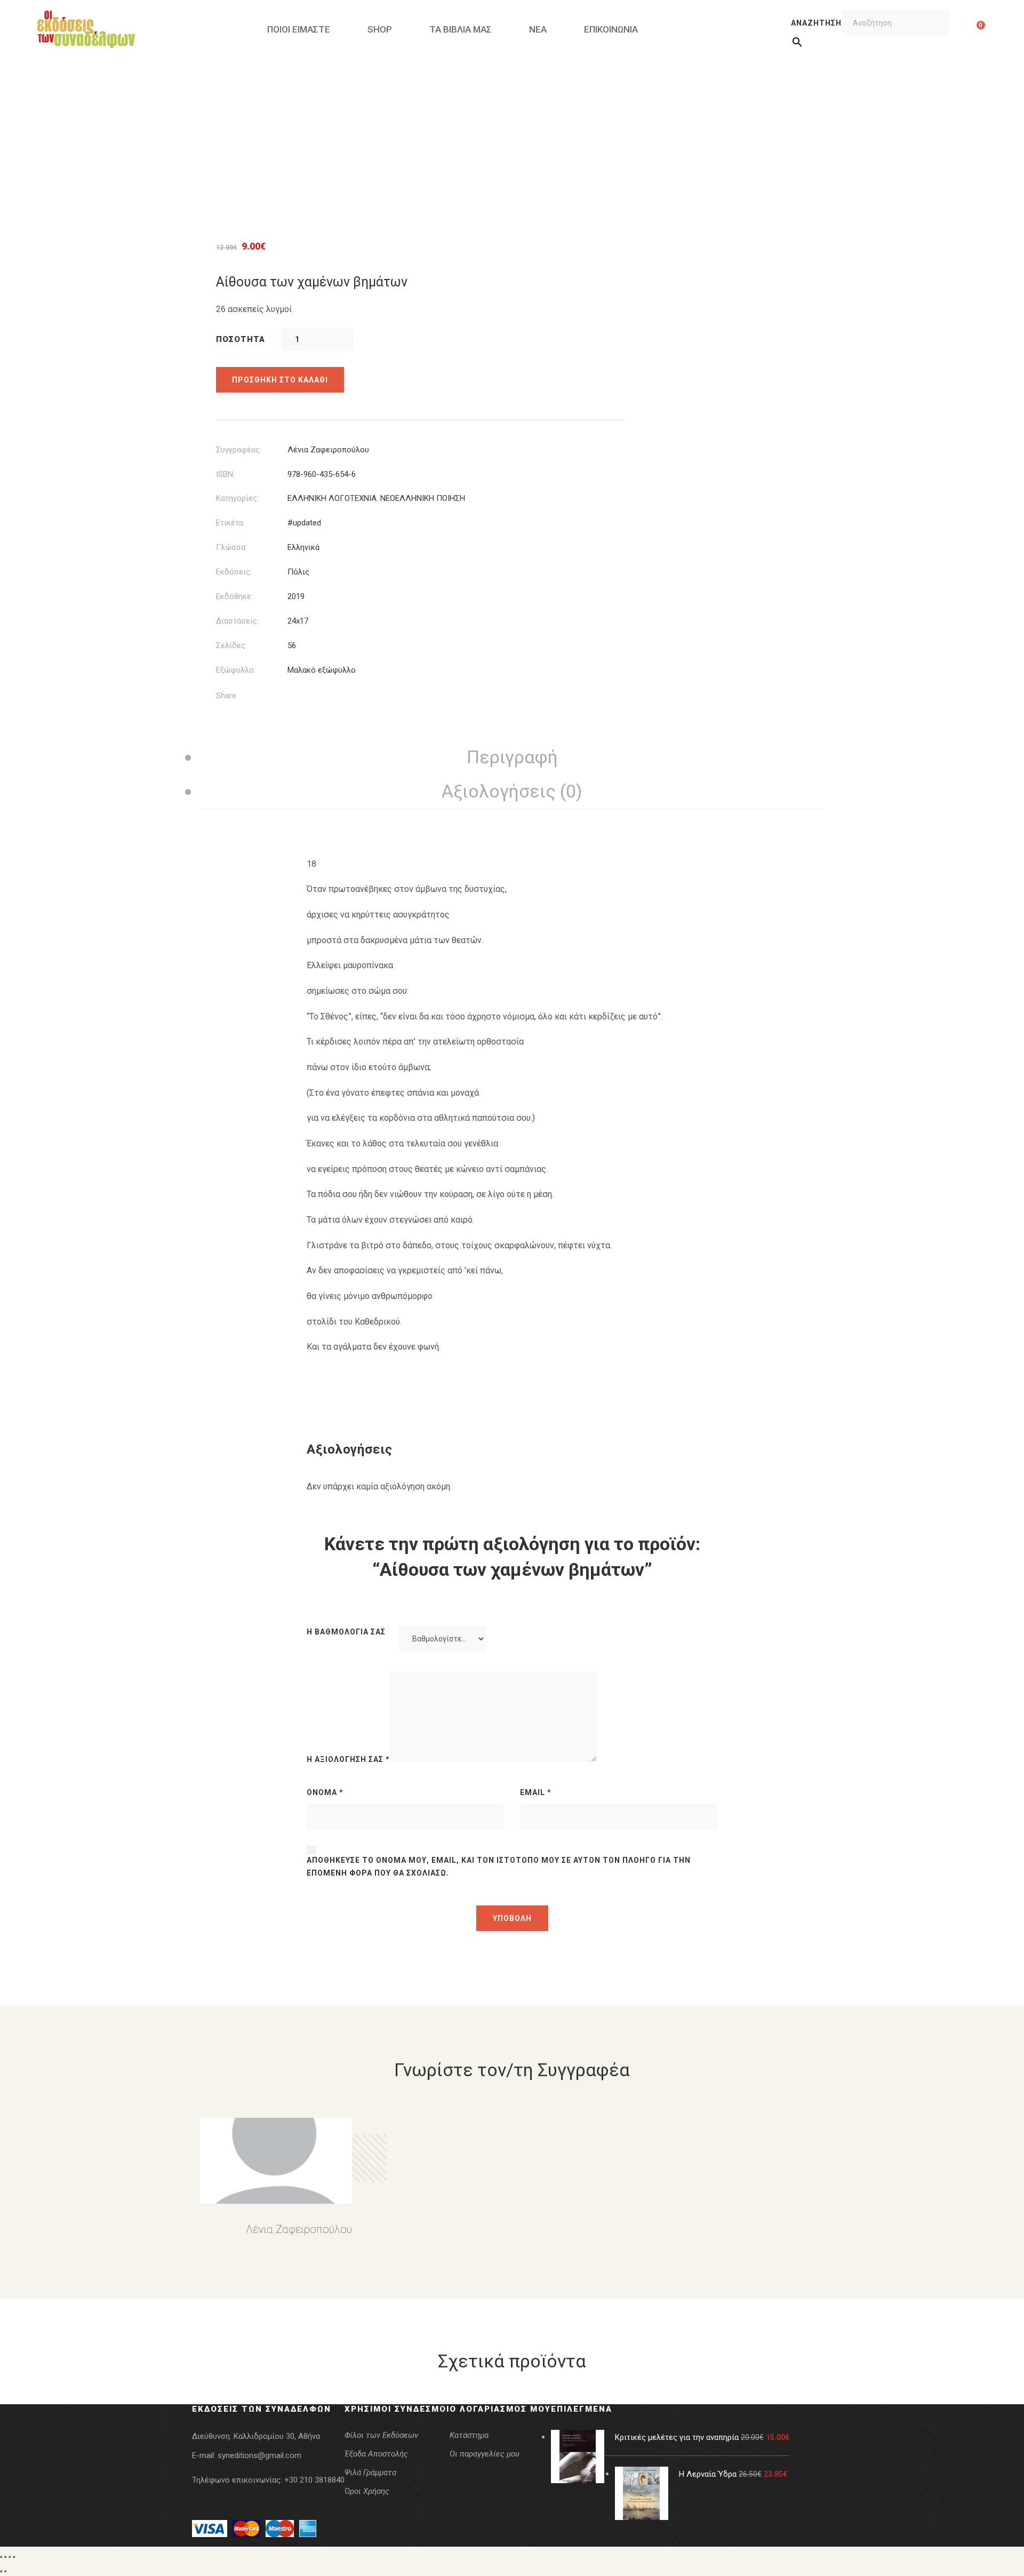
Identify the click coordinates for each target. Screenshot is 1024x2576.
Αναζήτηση (816, 23)
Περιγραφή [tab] (512, 757)
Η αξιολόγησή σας (348, 1759)
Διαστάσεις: (237, 621)
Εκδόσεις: (234, 572)
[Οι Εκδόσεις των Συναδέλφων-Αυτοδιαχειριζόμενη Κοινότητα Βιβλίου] (86, 29)
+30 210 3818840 (314, 2480)
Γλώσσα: (231, 547)
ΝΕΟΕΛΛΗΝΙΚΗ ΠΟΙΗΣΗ (423, 498)
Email (536, 1792)
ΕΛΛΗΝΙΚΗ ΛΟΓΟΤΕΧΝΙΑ (332, 498)
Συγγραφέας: (239, 450)
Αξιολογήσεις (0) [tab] (512, 791)
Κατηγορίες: (237, 498)
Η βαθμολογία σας (346, 1632)
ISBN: (225, 474)
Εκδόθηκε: (234, 596)
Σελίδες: (231, 645)
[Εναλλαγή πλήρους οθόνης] (5, 2557)
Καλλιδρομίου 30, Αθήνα (277, 2436)
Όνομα (325, 1792)
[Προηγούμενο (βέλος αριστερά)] (1, 2571)
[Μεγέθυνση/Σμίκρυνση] (1, 2557)
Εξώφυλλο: (236, 670)
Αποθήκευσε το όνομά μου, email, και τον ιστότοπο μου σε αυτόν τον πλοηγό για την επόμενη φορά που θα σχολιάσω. (499, 1867)
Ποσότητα (241, 339)
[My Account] (964, 29)
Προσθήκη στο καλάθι (280, 380)
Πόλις (298, 572)
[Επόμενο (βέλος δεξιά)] (5, 2571)
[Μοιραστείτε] (10, 2557)
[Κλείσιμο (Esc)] (14, 2557)
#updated (304, 523)
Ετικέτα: (230, 523)
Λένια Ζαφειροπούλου (328, 450)
